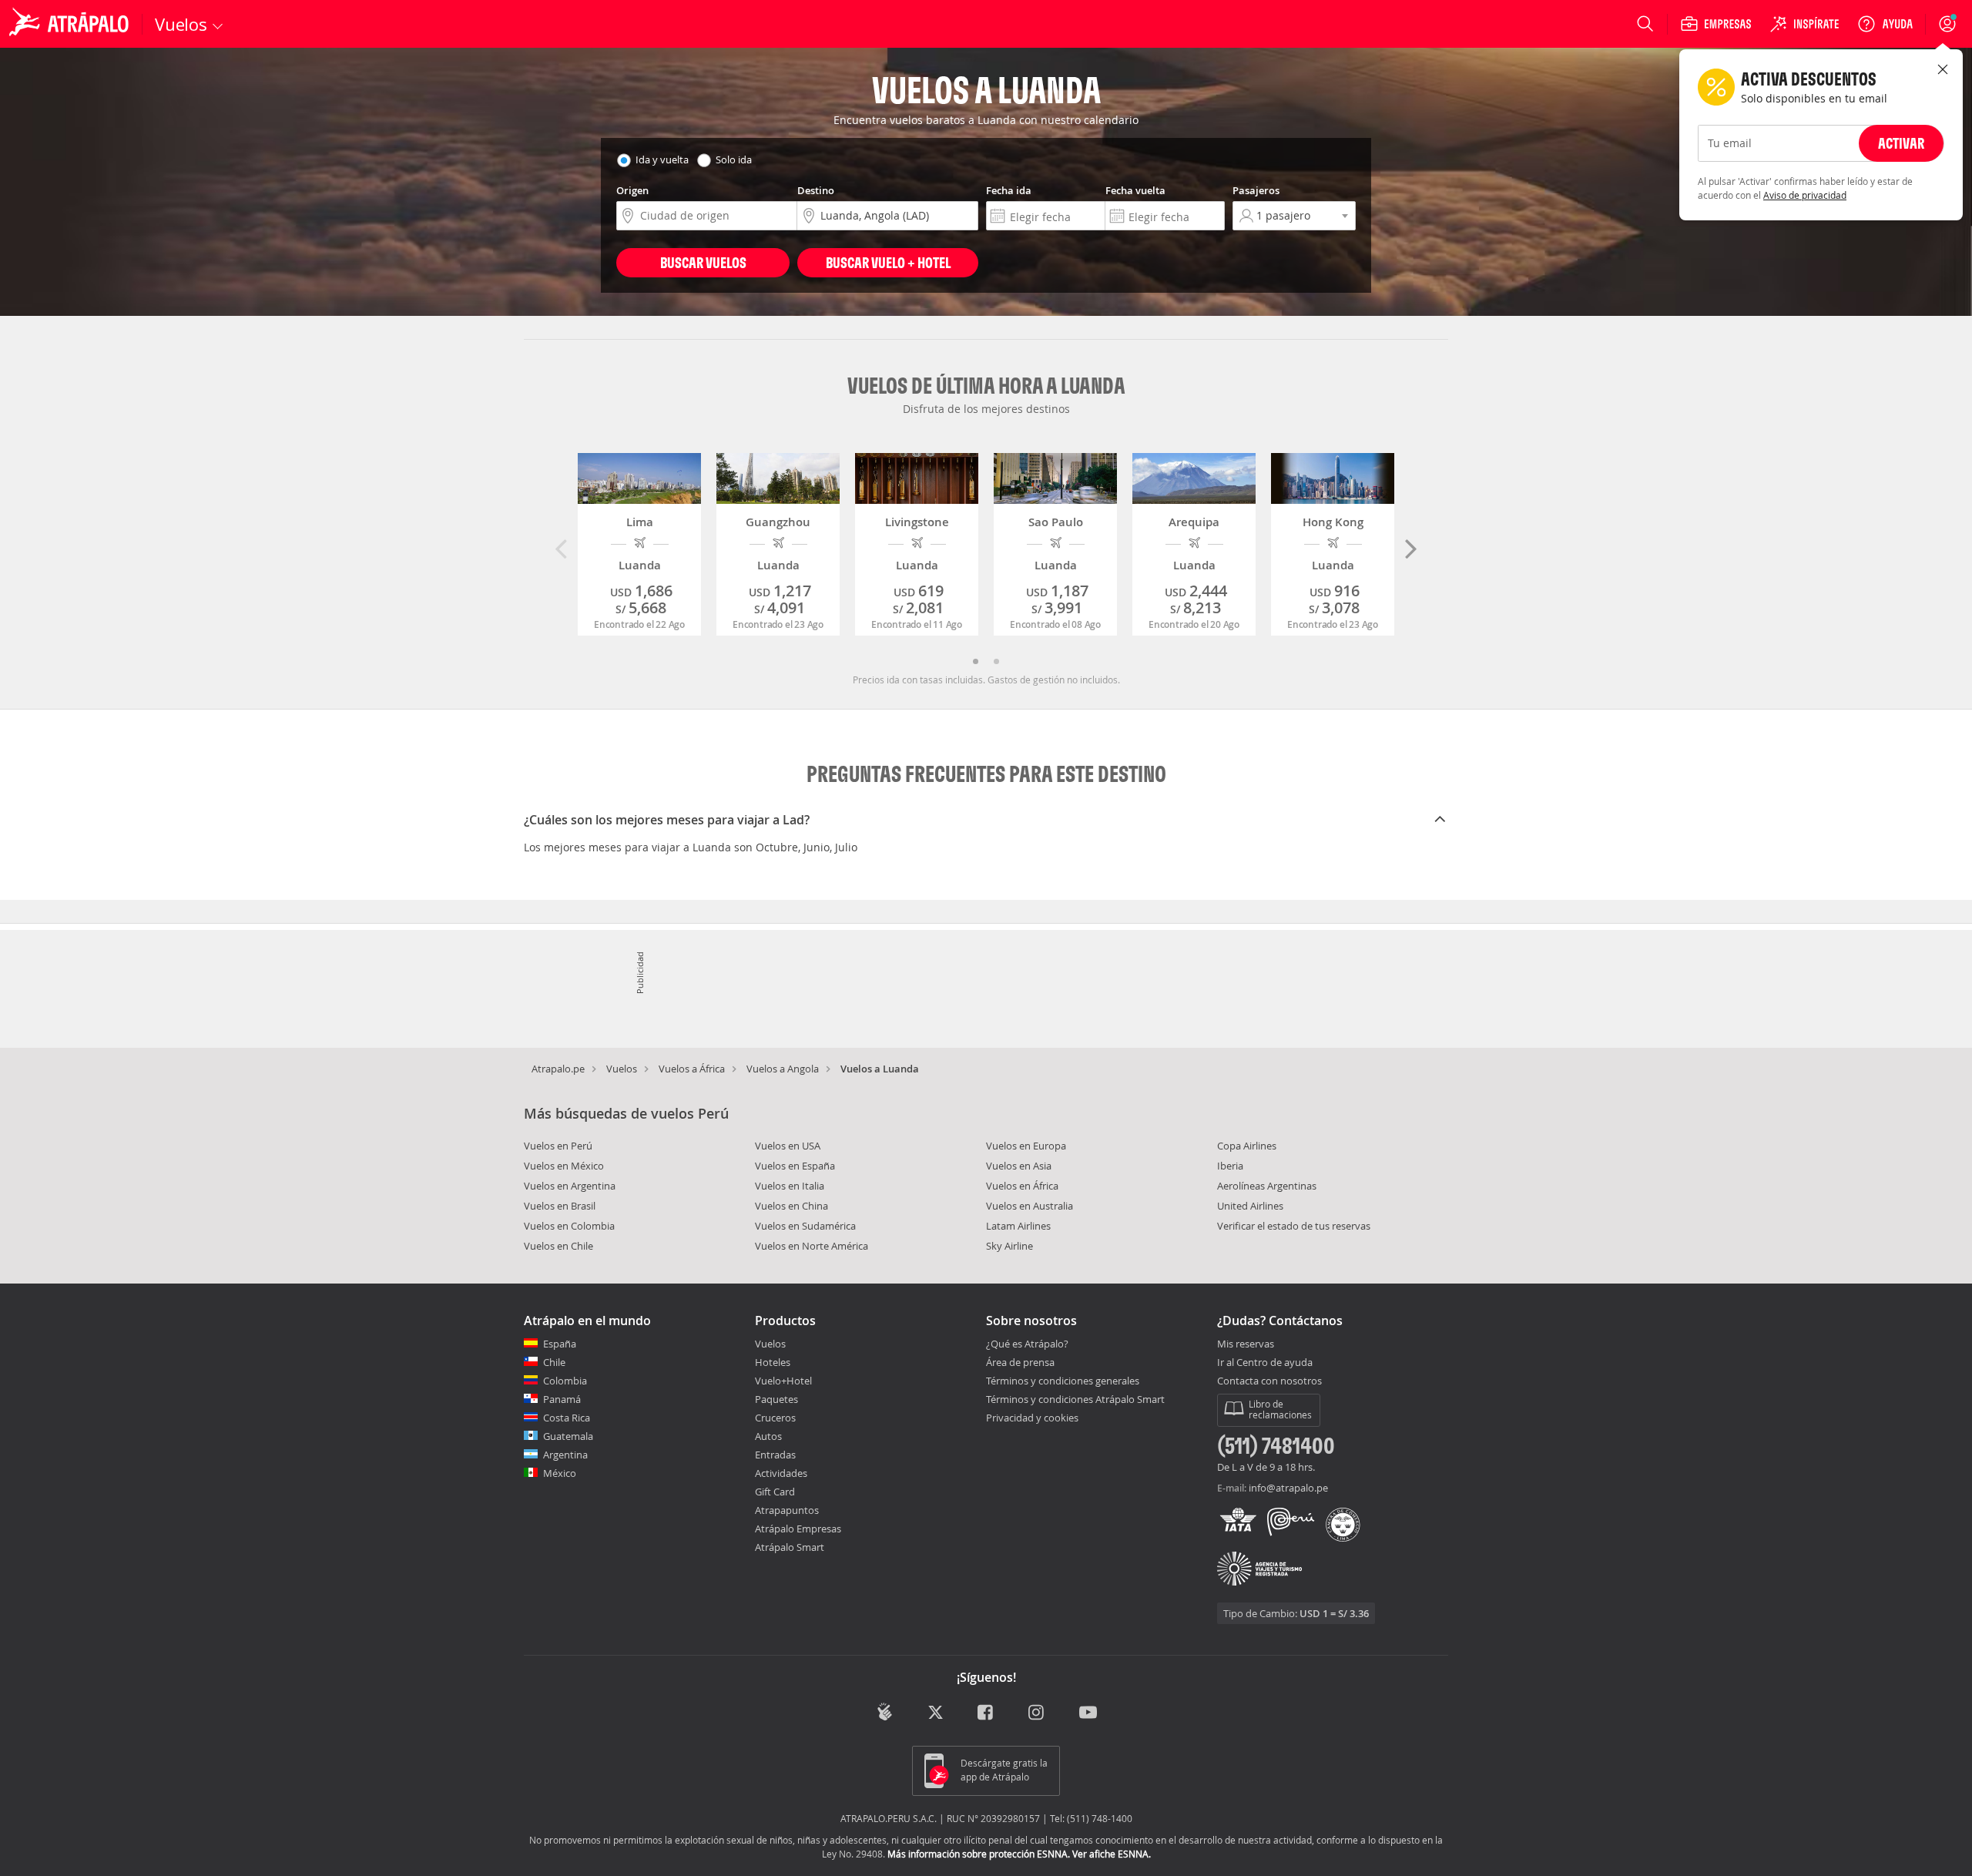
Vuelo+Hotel (783, 1381)
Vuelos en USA (788, 1146)
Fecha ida (1009, 190)
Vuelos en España (795, 1166)
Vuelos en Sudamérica (805, 1226)
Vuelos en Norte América (812, 1246)
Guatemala (568, 1436)
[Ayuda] (1885, 24)
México (560, 1473)
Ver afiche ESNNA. (1112, 1854)
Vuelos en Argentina (570, 1186)
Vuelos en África (1022, 1186)
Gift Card (775, 1492)
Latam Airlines (1018, 1226)
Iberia (1230, 1166)
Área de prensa (1020, 1362)
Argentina (565, 1455)
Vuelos (622, 1069)
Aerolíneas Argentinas (1267, 1186)
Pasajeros (1256, 190)
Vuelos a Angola (783, 1069)
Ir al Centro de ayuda (1265, 1363)
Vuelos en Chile (558, 1246)
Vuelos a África (692, 1069)
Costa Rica (567, 1418)
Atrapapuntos (787, 1510)
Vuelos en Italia (790, 1186)
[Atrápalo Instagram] (1037, 1714)
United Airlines (1250, 1206)
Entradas (775, 1455)
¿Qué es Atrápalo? (1027, 1344)
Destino (816, 190)
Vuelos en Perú (558, 1146)
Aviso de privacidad (1805, 195)
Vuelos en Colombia (569, 1226)
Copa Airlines (1247, 1146)
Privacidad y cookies (1032, 1418)
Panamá (562, 1399)
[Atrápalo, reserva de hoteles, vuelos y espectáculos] (71, 24)
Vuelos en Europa (1026, 1146)
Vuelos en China (791, 1206)
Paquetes (776, 1399)
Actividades (781, 1473)
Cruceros (775, 1418)
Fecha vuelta (1135, 190)
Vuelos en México (564, 1166)
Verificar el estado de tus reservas (1294, 1226)
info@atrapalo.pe (1288, 1488)
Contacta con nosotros (1269, 1381)
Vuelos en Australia (1030, 1206)
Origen (632, 190)
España (560, 1344)
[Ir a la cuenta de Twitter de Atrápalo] (936, 1714)
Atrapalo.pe (558, 1069)
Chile (554, 1362)
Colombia (565, 1381)
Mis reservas (1246, 1344)
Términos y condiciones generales (1063, 1381)
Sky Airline (1009, 1246)
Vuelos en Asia (1019, 1166)
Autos (768, 1436)
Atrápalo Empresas (798, 1529)
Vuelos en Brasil (560, 1206)
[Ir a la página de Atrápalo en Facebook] (986, 1714)
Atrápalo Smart (790, 1547)
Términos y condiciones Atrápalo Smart (1075, 1399)
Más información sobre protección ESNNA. (979, 1854)
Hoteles (773, 1362)
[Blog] (885, 1712)
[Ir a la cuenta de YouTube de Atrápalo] (1088, 1714)
